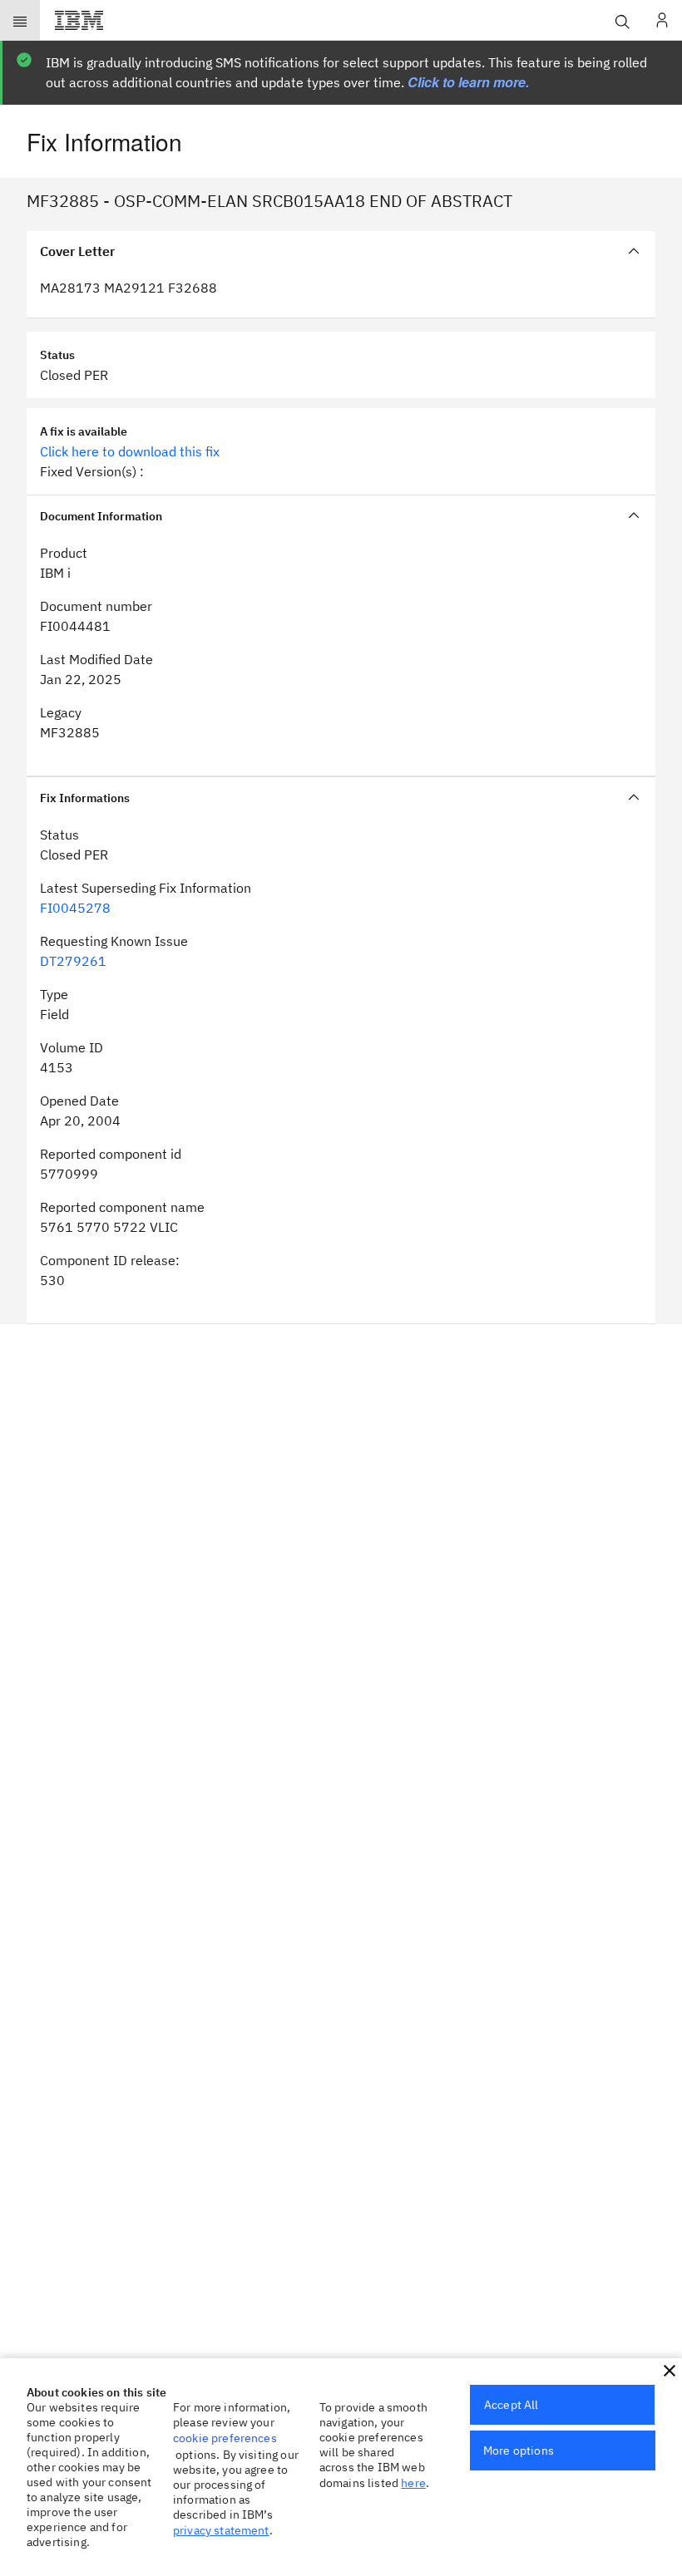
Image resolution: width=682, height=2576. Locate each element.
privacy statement (221, 2530)
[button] (670, 2371)
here (413, 2483)
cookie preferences (225, 2438)
